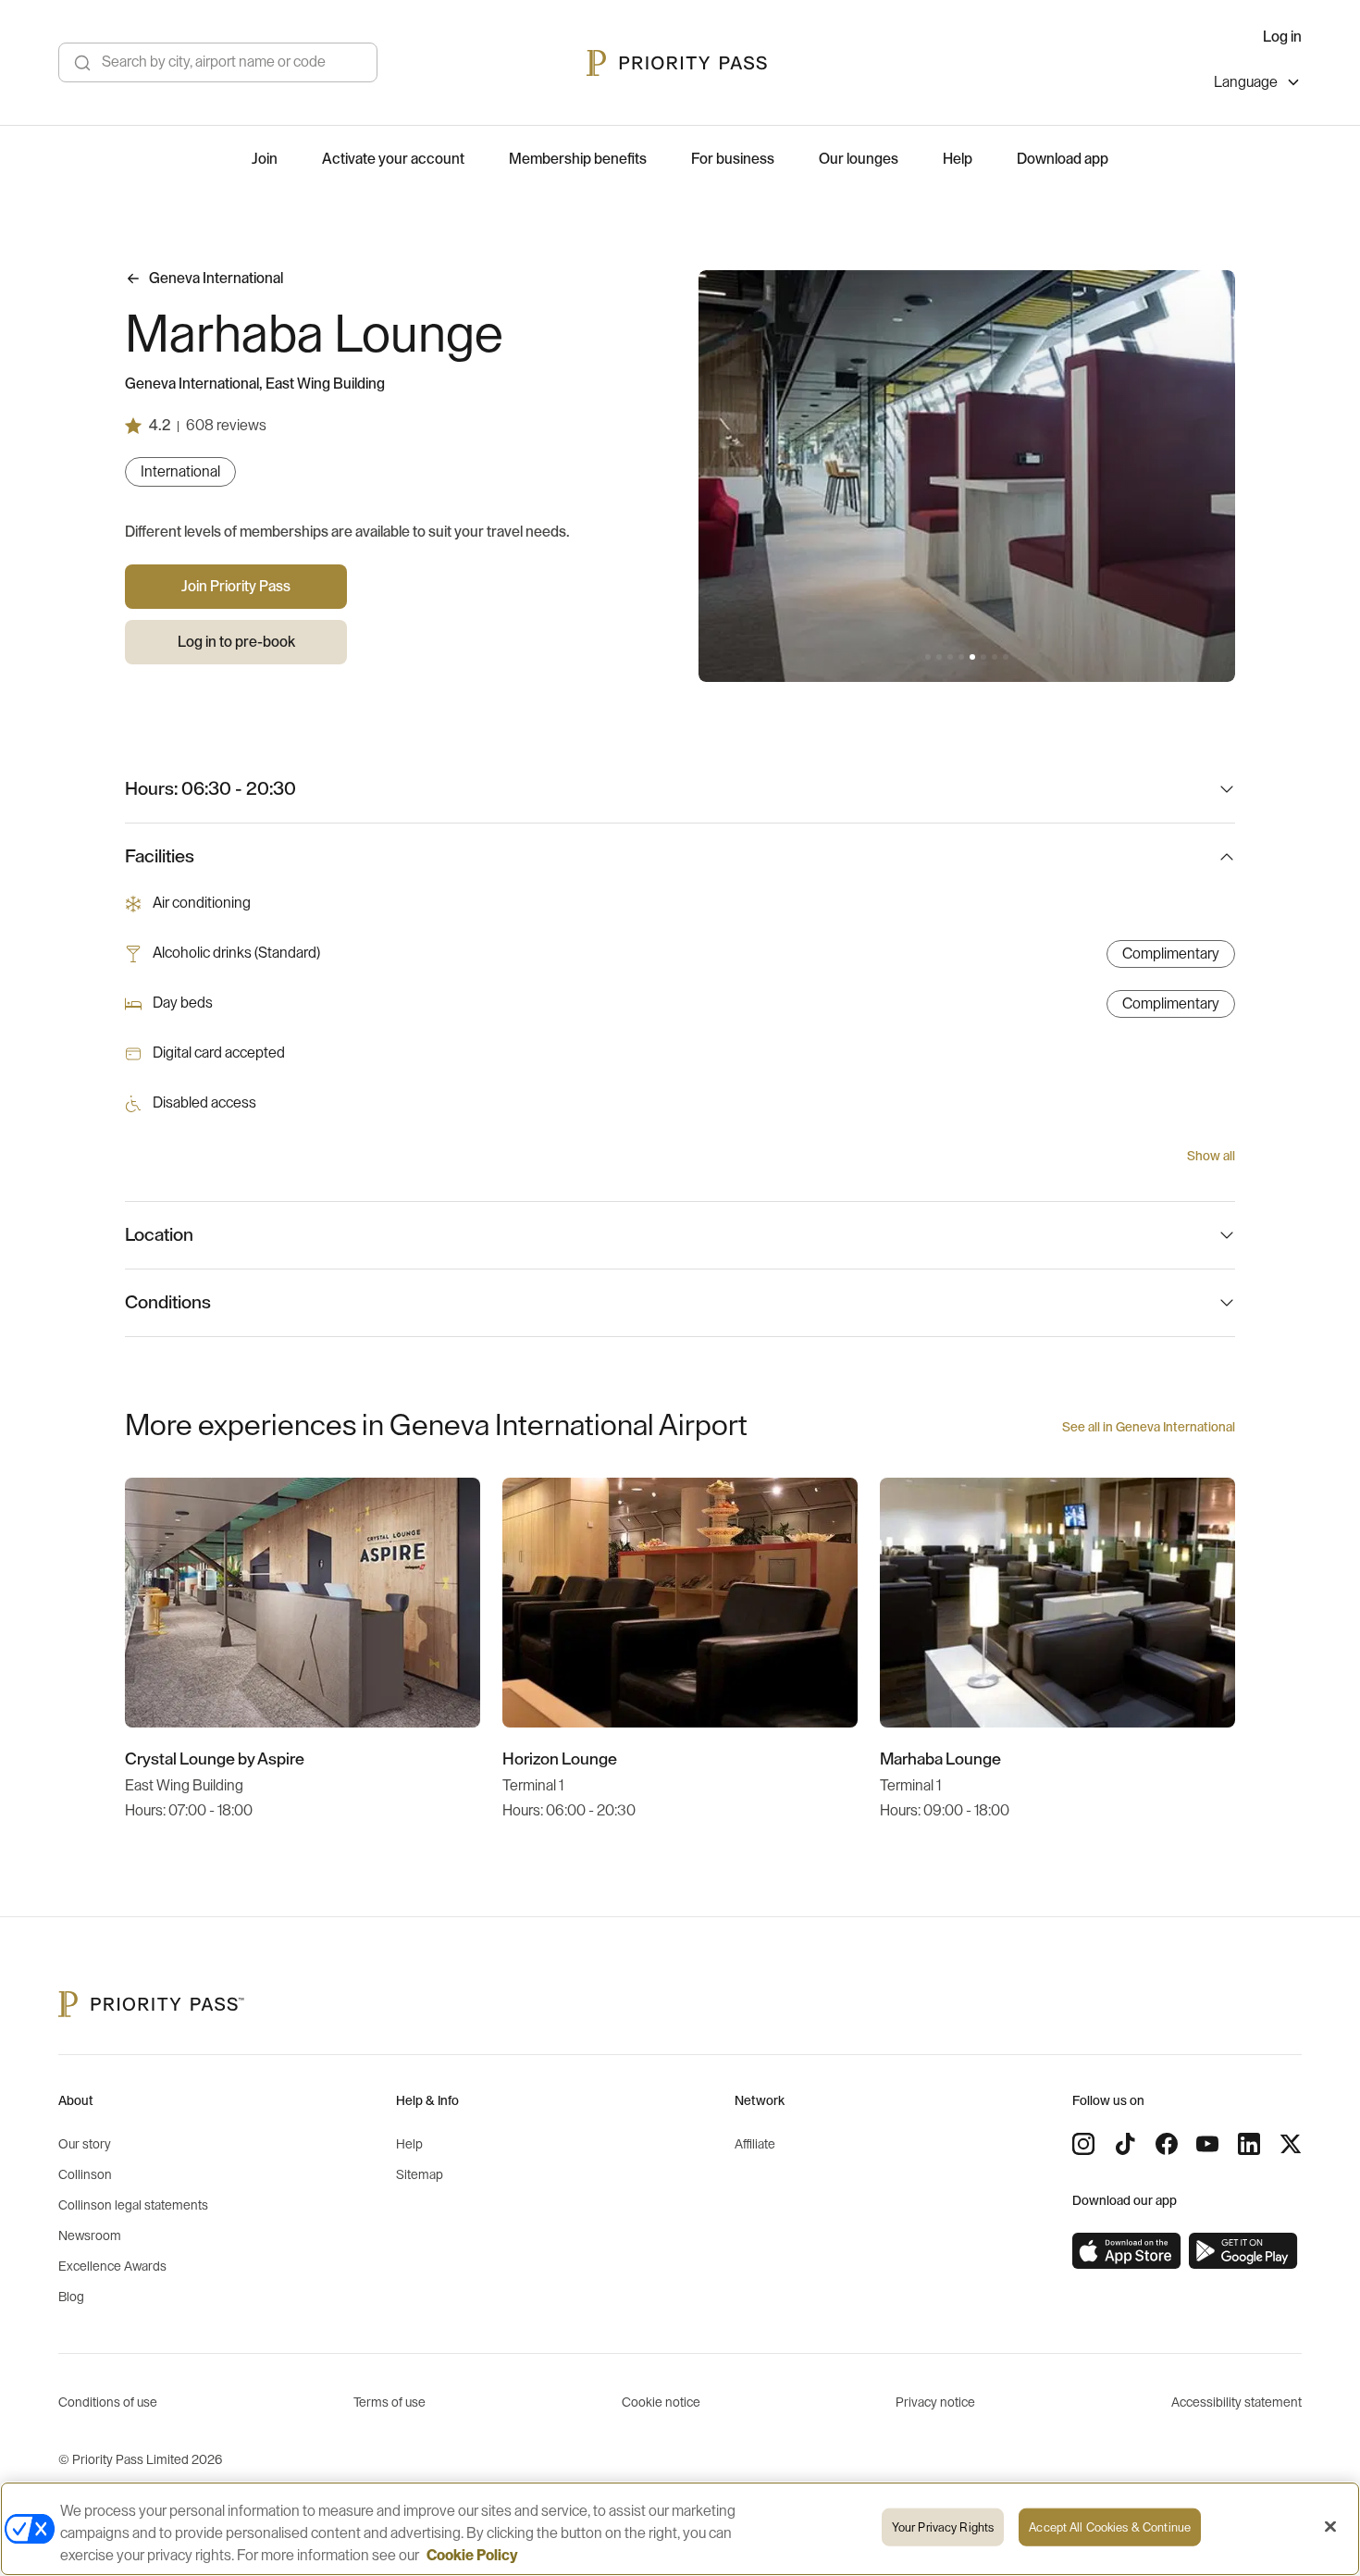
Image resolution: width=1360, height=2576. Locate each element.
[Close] (1330, 2527)
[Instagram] (1083, 2144)
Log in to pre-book (236, 642)
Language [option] (1246, 82)
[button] (928, 657)
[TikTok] (1125, 2144)
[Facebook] (1167, 2144)
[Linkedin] (1249, 2144)
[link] (1127, 2251)
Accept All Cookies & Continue (1110, 2527)
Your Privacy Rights (943, 2527)
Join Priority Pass (236, 587)
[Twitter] (1291, 2144)
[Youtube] (1207, 2144)
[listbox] (1258, 85)
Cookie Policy (472, 2556)
